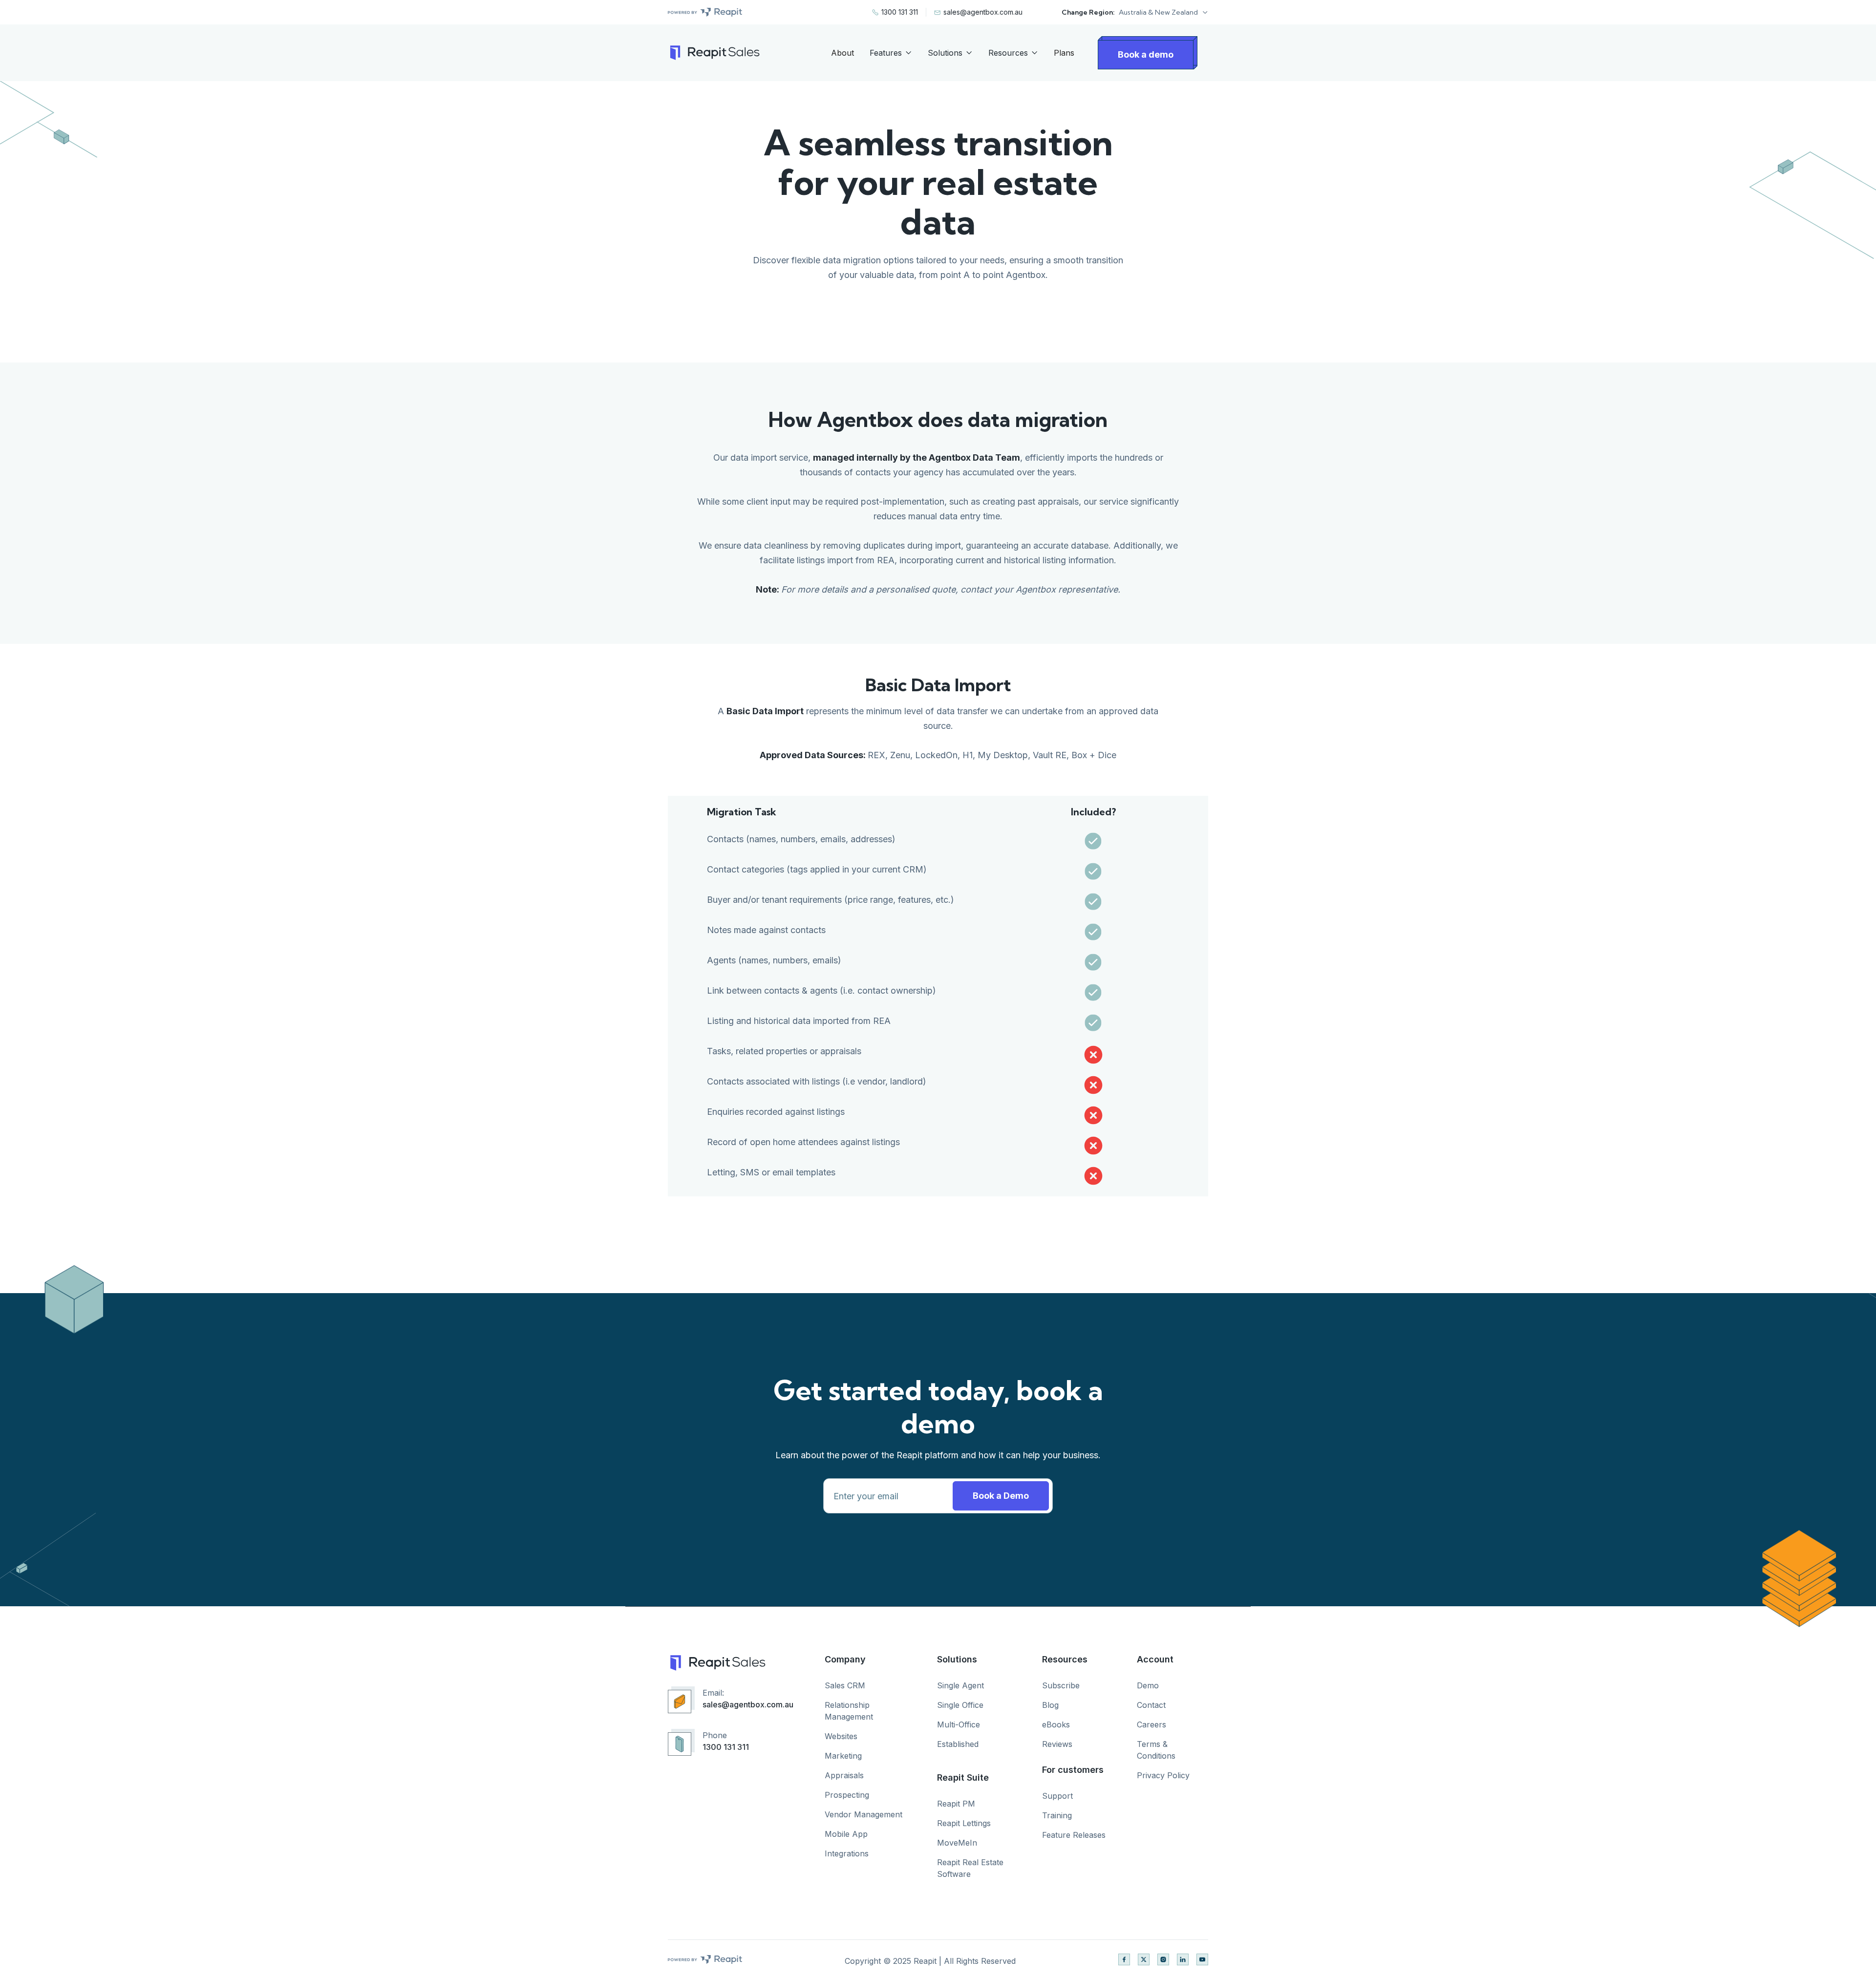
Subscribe (1061, 1685)
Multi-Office (959, 1724)
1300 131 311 (726, 1747)
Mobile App (846, 1834)
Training (1057, 1815)
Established (958, 1744)
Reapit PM (956, 1804)
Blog (1050, 1705)
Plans (1064, 53)
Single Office (960, 1705)
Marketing (843, 1756)
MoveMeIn (957, 1843)
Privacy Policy (1163, 1775)
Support (1057, 1796)
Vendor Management (863, 1814)
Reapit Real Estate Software (970, 1868)
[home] (714, 53)
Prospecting (847, 1795)
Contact (1151, 1705)
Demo (1148, 1685)
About (842, 53)
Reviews (1057, 1744)
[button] (1163, 12)
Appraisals (844, 1775)
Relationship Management (849, 1711)
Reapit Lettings (964, 1823)
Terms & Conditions (1156, 1750)
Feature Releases (1074, 1835)
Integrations (847, 1853)
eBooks (1056, 1724)
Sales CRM (845, 1685)
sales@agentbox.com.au (748, 1704)
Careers (1151, 1724)
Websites (841, 1736)
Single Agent (960, 1685)
